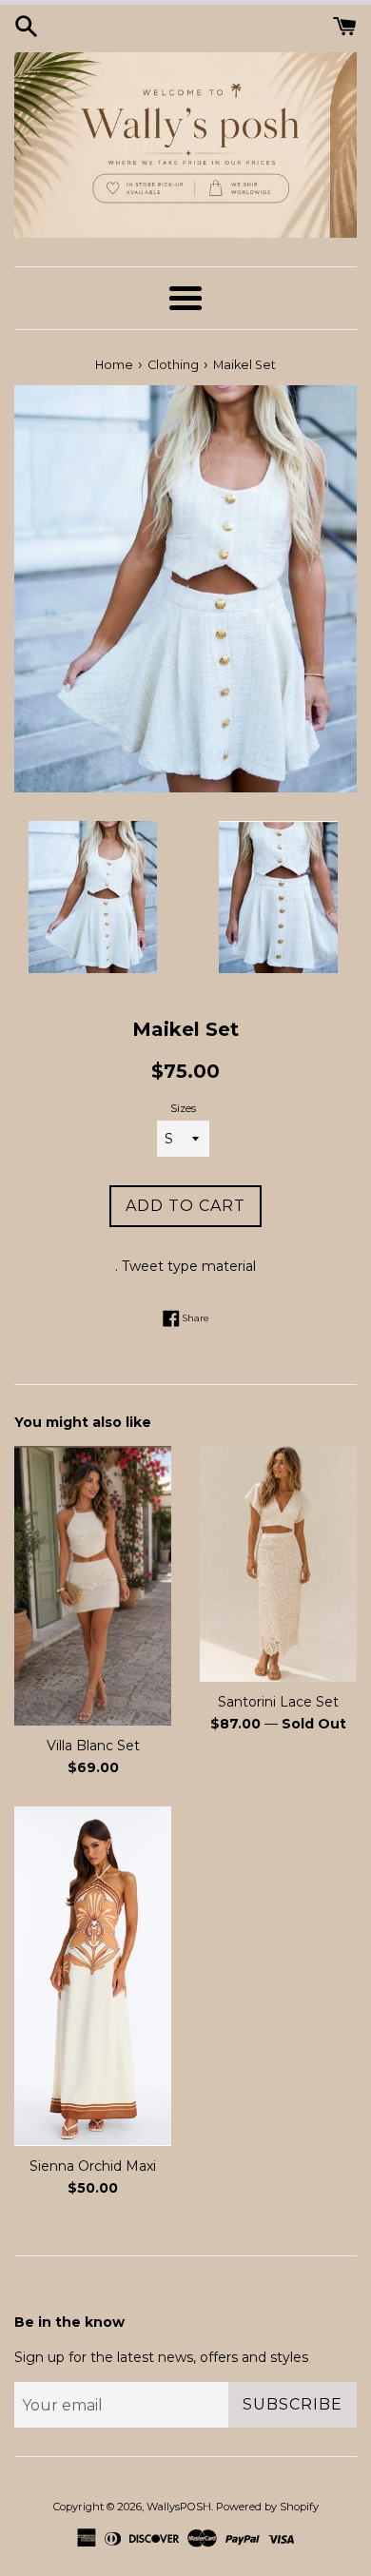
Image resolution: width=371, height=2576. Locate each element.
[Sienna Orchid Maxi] (93, 1976)
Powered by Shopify (267, 2507)
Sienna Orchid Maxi (93, 2166)
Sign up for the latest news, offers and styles (161, 2357)
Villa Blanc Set (93, 1746)
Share (195, 1317)
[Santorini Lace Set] (278, 1564)
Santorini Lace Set (278, 1702)
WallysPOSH (179, 2507)
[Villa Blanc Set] (93, 1586)
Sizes (183, 1108)
